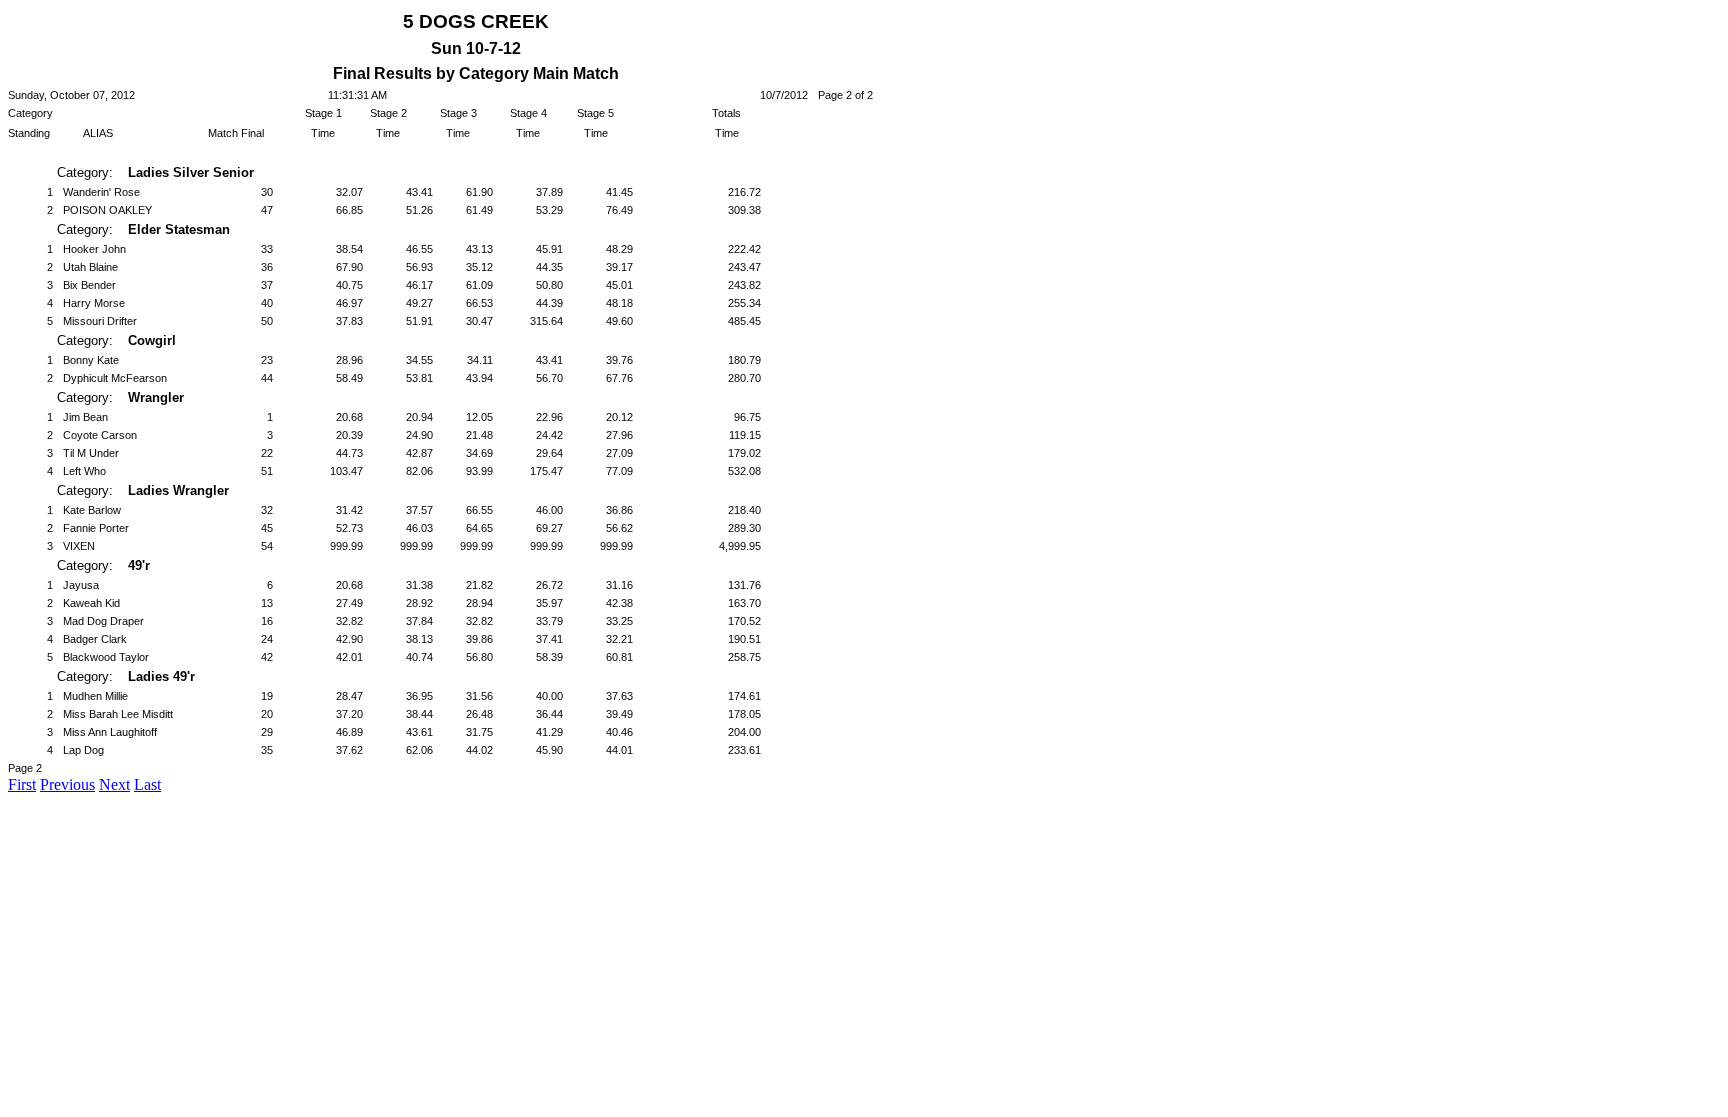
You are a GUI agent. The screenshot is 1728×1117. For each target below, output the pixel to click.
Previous (67, 784)
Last (147, 784)
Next (114, 784)
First (22, 784)
